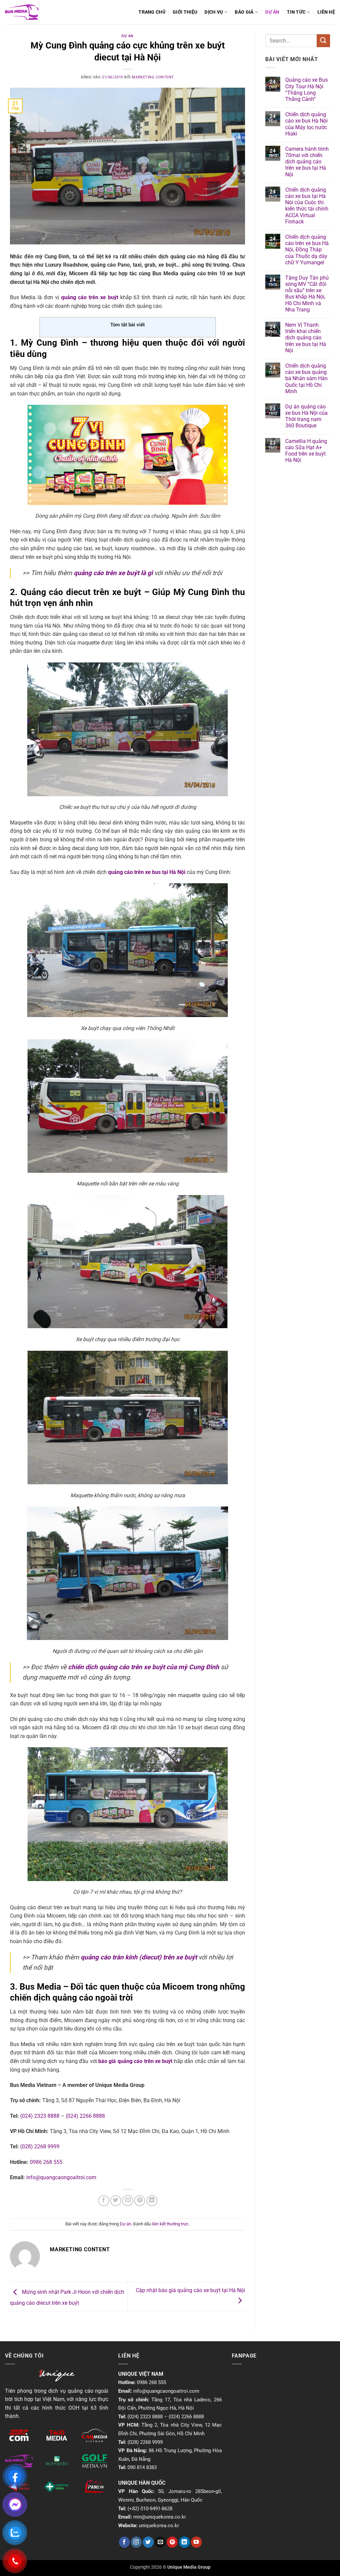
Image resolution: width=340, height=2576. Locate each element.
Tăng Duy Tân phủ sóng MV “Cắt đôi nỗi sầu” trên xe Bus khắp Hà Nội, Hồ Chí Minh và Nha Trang (307, 294)
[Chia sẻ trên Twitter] (116, 2201)
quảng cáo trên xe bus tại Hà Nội (147, 872)
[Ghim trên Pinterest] (140, 2201)
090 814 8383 (142, 2467)
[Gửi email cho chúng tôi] (160, 2542)
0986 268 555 (46, 2162)
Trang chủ (152, 12)
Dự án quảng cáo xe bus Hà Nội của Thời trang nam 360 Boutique (306, 416)
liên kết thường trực (170, 2224)
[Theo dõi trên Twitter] (148, 2542)
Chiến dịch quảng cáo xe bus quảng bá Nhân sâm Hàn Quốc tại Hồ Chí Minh (306, 379)
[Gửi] (323, 41)
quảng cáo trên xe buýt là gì (113, 573)
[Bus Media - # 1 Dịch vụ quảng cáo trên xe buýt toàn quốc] (22, 12)
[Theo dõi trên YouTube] (196, 2542)
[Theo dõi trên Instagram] (136, 2542)
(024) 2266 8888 (85, 2116)
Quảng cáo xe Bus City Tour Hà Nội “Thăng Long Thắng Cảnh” (306, 89)
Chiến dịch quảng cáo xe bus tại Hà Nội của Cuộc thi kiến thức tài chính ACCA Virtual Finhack (307, 206)
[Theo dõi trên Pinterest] (172, 2542)
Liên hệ (326, 12)
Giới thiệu (185, 12)
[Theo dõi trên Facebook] (124, 2542)
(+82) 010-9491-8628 (150, 2509)
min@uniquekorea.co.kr (160, 2517)
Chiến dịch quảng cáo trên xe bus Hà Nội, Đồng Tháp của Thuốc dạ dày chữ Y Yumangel (307, 250)
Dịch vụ (214, 12)
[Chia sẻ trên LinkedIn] (152, 2201)
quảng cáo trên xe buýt (90, 297)
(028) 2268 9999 (40, 2147)
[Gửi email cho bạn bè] (128, 2201)
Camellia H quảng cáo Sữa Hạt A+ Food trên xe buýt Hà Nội (306, 451)
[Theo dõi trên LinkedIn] (184, 2542)
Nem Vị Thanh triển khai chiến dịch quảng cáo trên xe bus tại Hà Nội (306, 338)
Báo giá (244, 12)
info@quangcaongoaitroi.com (61, 2177)
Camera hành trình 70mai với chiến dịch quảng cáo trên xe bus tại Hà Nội (307, 162)
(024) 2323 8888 (40, 2116)
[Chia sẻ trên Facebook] (104, 2201)
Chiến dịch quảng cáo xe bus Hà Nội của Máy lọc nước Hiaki (306, 124)
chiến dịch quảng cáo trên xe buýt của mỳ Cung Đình (144, 1667)
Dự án (272, 12)
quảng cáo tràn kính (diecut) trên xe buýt (139, 1957)
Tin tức (296, 12)
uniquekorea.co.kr (159, 2526)
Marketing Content (153, 77)
